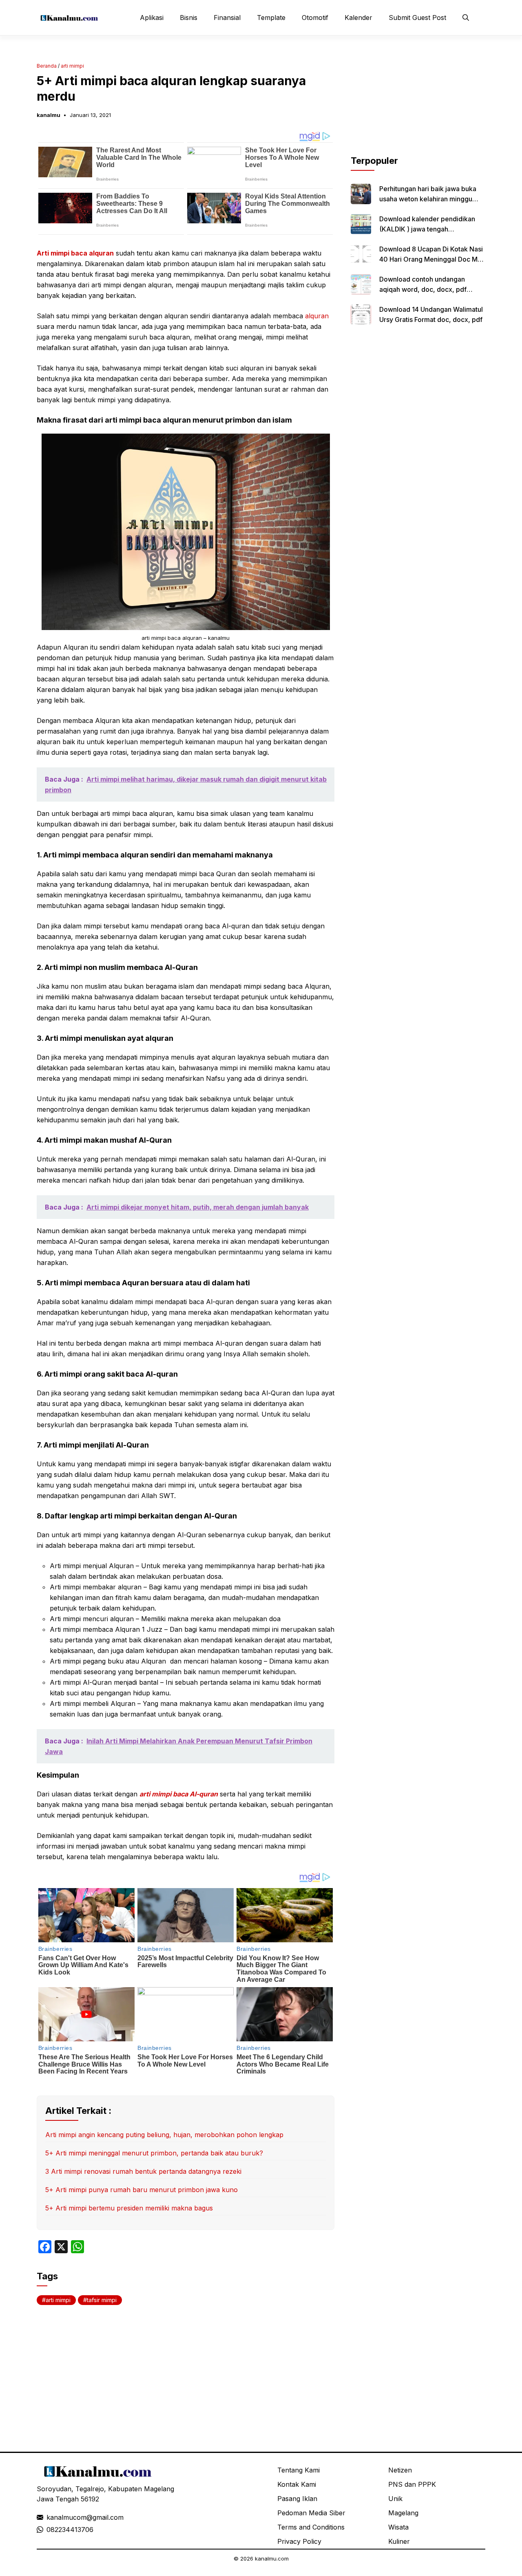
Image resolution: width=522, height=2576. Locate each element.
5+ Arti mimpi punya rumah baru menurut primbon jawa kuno (142, 2190)
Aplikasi (152, 18)
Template (271, 18)
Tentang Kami (299, 2470)
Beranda (47, 66)
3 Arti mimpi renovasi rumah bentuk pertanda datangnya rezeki (143, 2171)
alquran (316, 316)
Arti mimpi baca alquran (75, 253)
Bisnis (189, 18)
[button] (466, 18)
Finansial (227, 18)
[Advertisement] (418, 103)
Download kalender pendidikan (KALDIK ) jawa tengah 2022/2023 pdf (427, 229)
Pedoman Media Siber (311, 2513)
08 (51, 2530)
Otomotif (315, 18)
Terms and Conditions (311, 2527)
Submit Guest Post (417, 18)
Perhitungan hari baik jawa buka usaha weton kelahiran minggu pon (428, 199)
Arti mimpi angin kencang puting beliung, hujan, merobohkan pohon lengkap (164, 2135)
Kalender (358, 18)
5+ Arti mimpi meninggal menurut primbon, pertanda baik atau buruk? (154, 2153)
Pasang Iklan (297, 2499)
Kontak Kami (297, 2484)
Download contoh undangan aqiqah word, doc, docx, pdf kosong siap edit (423, 289)
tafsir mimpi (102, 2300)
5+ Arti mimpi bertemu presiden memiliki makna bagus (129, 2208)
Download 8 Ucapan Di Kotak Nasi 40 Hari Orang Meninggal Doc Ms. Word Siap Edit (431, 259)
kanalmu (49, 115)
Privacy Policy (299, 2541)
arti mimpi (72, 66)
